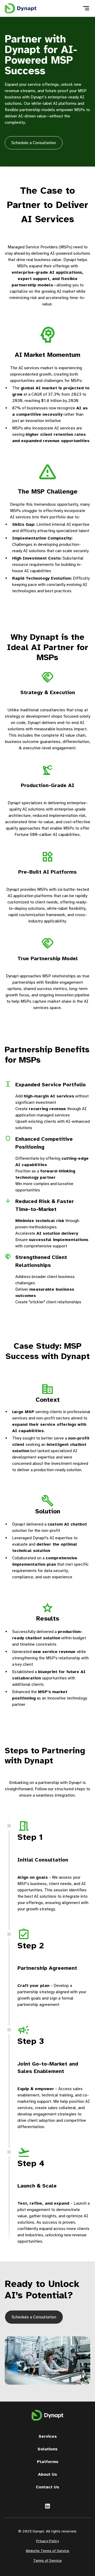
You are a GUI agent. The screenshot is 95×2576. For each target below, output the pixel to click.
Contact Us (47, 2487)
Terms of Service (47, 2561)
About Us (47, 2474)
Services (48, 2436)
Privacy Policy (47, 2541)
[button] (86, 8)
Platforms (48, 2462)
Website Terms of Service (47, 2551)
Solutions (47, 2449)
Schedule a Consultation (34, 143)
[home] (21, 8)
